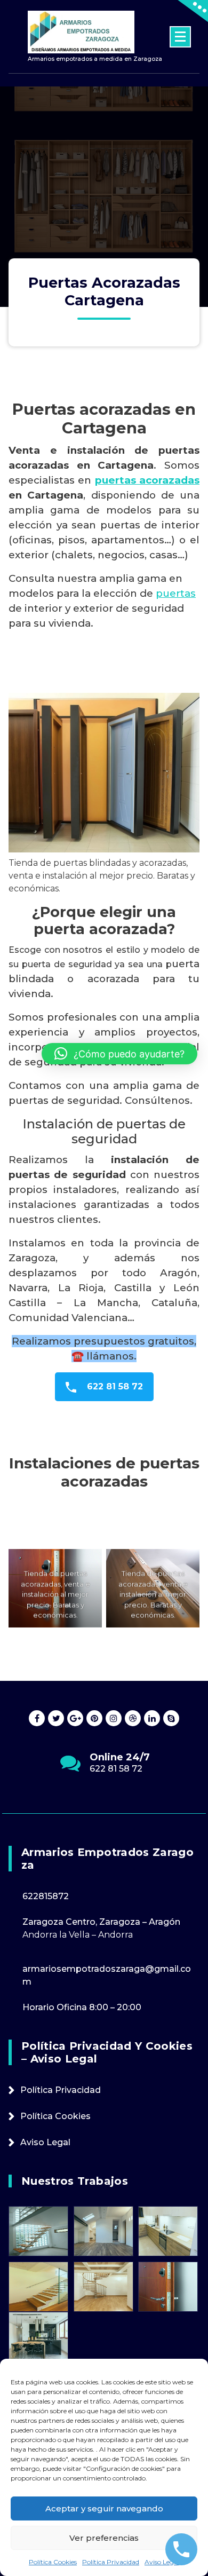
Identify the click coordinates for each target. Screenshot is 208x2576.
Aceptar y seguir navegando (104, 2508)
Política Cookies (53, 2562)
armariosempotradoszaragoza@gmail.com (117, 1774)
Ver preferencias (104, 2538)
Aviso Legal (162, 2562)
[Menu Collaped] (180, 37)
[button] (119, 1054)
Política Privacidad (111, 2562)
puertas (176, 593)
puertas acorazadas (147, 480)
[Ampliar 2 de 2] (186, 1563)
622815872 (46, 1896)
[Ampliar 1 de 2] (88, 1563)
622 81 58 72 (114, 1386)
